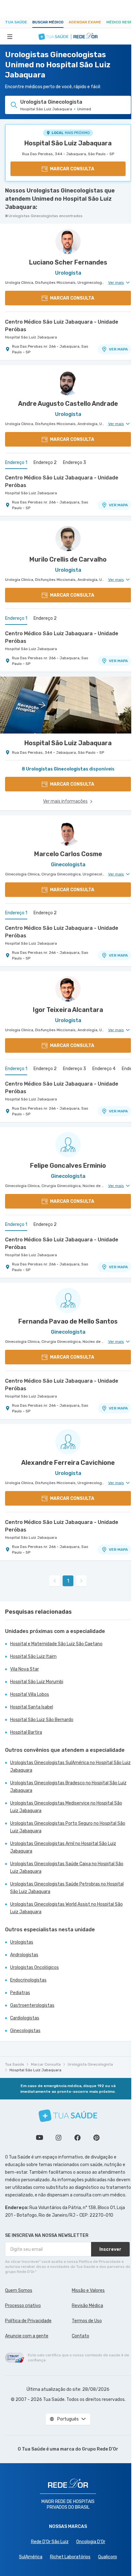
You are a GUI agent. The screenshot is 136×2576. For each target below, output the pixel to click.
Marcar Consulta (46, 2064)
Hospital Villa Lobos (30, 1694)
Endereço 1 (16, 463)
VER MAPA (118, 349)
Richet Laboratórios (70, 2557)
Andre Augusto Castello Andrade (68, 404)
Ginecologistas (25, 2031)
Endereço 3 (74, 463)
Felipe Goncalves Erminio (68, 1166)
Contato (80, 2336)
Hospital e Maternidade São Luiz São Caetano (56, 1644)
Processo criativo (23, 2306)
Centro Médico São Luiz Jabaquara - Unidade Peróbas (62, 326)
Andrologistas (24, 1955)
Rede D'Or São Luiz (50, 2542)
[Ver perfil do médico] (68, 241)
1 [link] (68, 1581)
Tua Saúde (16, 22)
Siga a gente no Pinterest (96, 2138)
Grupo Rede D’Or (100, 2449)
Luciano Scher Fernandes (68, 262)
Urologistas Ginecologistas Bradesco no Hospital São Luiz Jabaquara (68, 1787)
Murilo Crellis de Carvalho (68, 559)
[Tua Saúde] (68, 2116)
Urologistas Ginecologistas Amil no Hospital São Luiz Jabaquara (63, 1847)
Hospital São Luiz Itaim (33, 1656)
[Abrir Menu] (10, 36)
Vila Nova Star (25, 1669)
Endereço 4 (104, 1069)
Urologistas (22, 1942)
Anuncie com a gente (27, 2336)
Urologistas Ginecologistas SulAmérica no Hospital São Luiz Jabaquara (70, 1766)
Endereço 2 (45, 463)
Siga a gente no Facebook (77, 2138)
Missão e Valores (88, 2290)
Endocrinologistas (28, 1980)
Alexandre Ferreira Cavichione (68, 1463)
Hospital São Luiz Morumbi (37, 1682)
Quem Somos (19, 2290)
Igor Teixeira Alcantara (68, 1010)
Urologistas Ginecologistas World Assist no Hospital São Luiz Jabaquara (66, 1908)
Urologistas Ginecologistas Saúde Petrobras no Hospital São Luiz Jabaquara (67, 1888)
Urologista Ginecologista (90, 2064)
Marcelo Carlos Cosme (68, 854)
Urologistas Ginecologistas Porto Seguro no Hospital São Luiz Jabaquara (68, 1827)
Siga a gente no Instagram (59, 2138)
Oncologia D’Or (91, 2542)
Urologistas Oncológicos (34, 1967)
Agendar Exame (85, 22)
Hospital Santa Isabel (32, 1707)
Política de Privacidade (28, 2321)
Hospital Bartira (26, 1732)
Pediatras (20, 1993)
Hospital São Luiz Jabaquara (68, 143)
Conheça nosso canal (40, 2138)
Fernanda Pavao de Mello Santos (68, 1321)
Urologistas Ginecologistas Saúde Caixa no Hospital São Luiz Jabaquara (67, 1868)
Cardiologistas (25, 2018)
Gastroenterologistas (32, 2005)
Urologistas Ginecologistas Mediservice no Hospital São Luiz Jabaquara (66, 1807)
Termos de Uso (87, 2321)
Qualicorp (108, 2557)
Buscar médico (48, 22)
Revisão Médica (87, 2306)
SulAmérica (31, 2557)
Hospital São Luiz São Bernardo (42, 1720)
